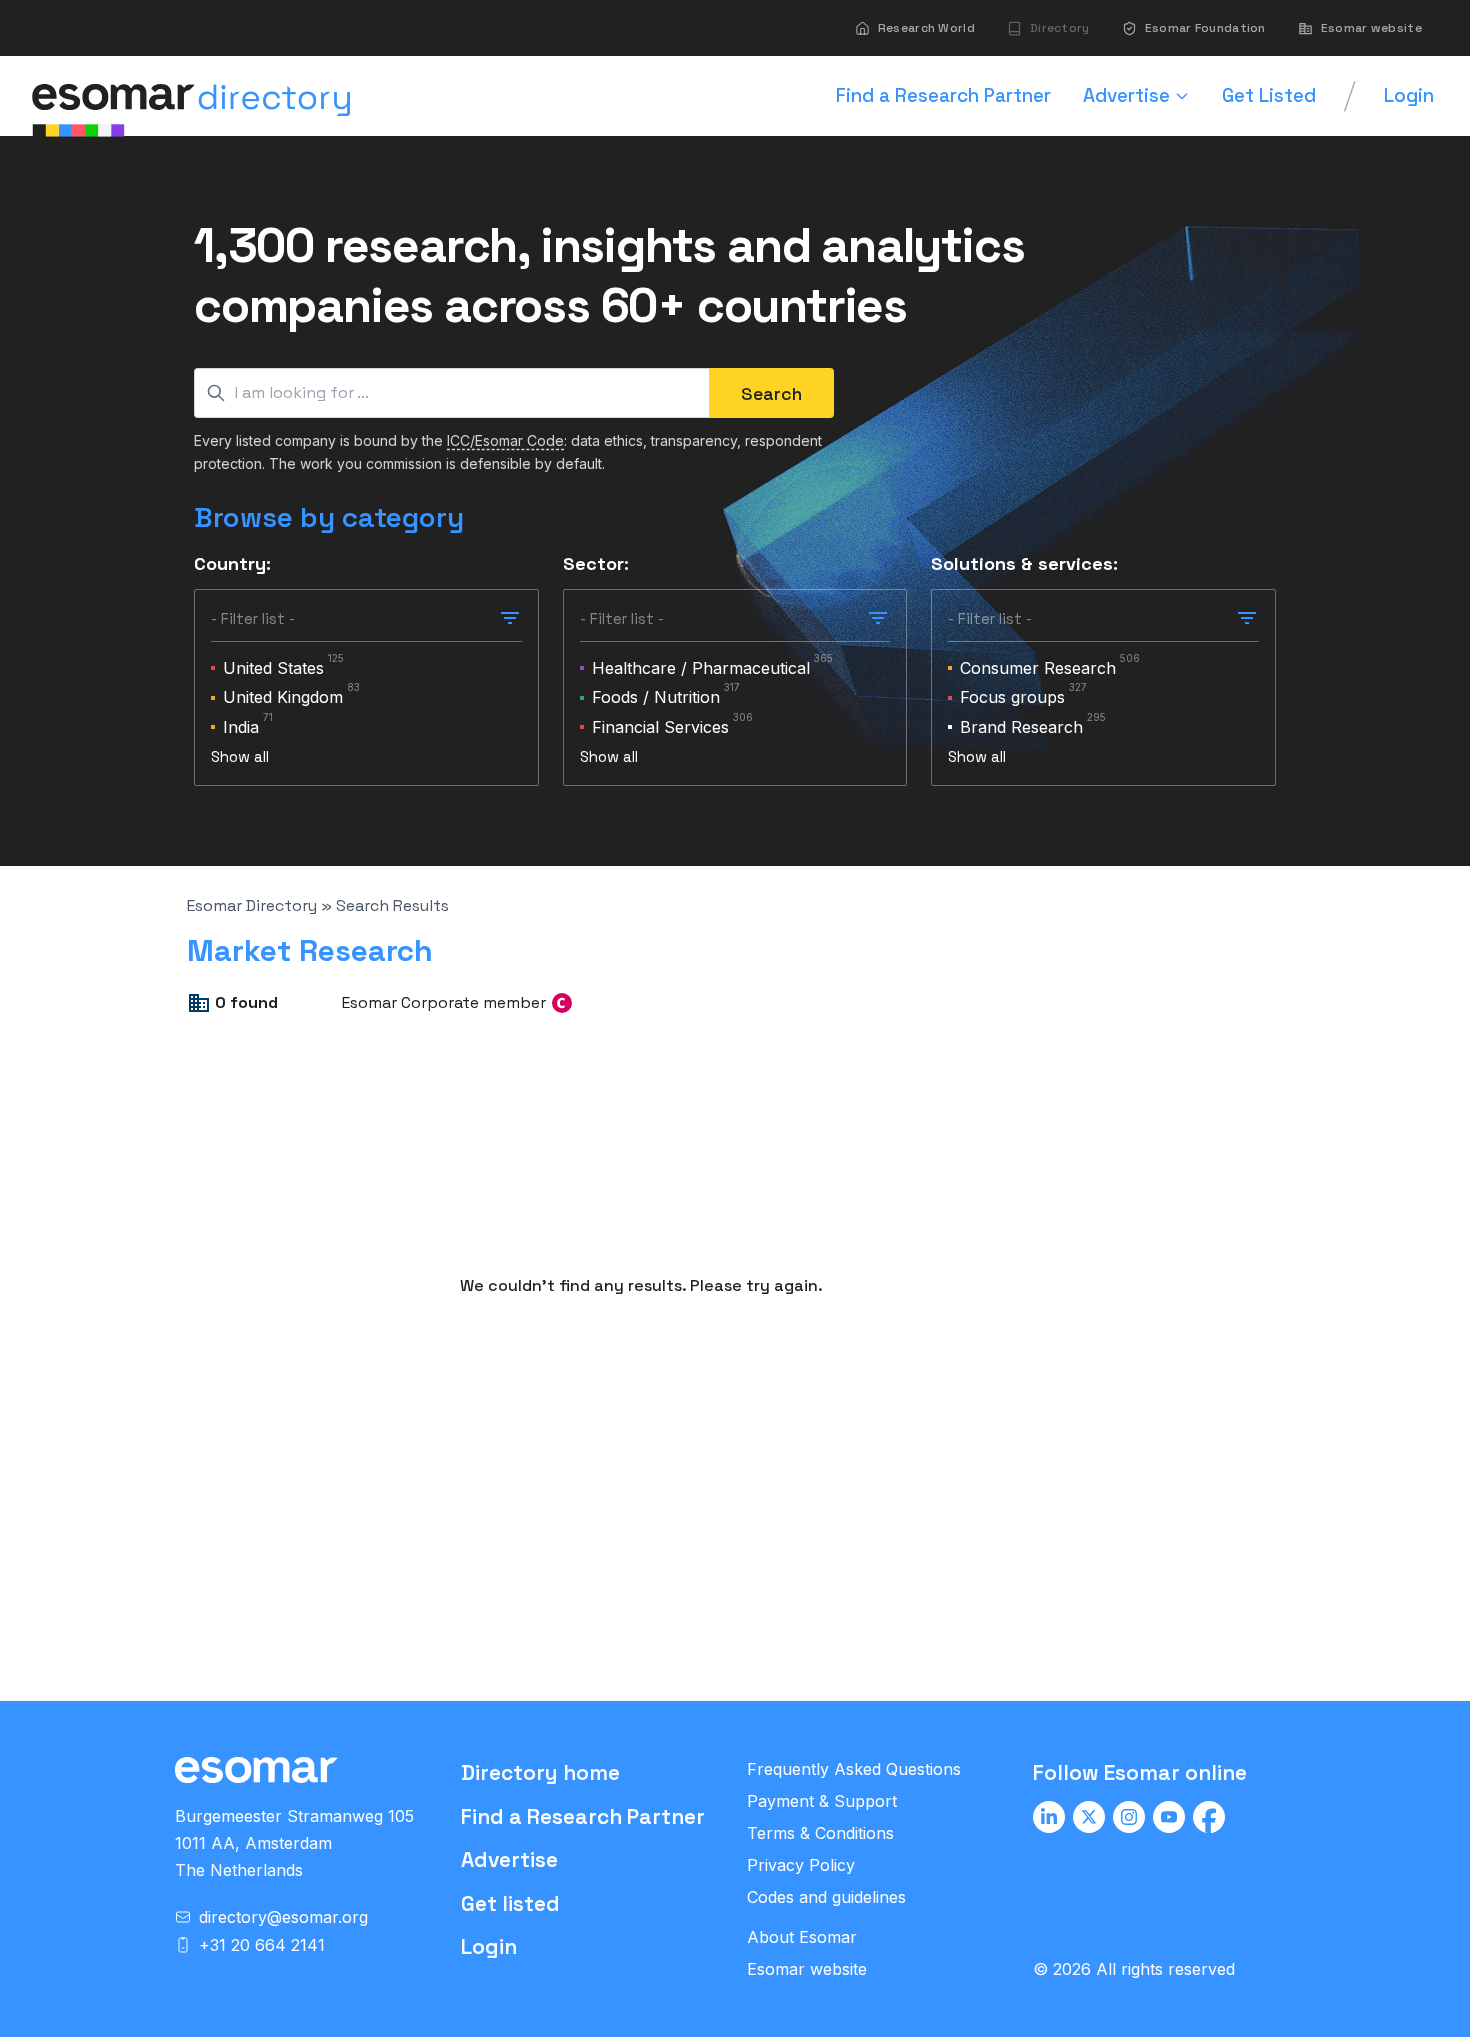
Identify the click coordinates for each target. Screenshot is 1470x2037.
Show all (240, 756)
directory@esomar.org (283, 1917)
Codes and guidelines (826, 1897)
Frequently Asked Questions (854, 1769)
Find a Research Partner (583, 1816)
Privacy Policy (801, 1865)
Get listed (510, 1903)
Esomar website (807, 1969)
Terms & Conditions (820, 1833)
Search (771, 393)
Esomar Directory (252, 905)
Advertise (509, 1859)
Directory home (540, 1772)
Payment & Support (822, 1801)
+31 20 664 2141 (262, 1945)
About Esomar (802, 1937)
